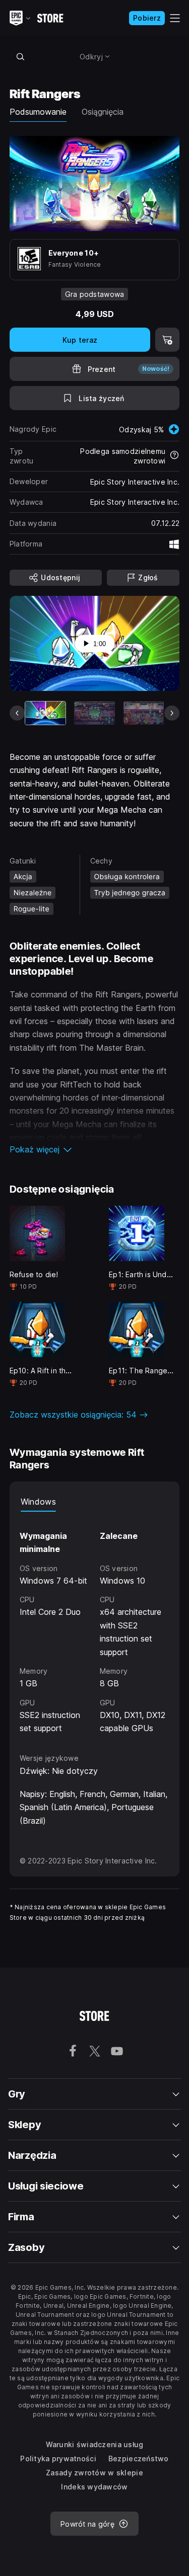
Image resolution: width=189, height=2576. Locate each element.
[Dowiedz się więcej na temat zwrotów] (174, 456)
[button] (95, 1149)
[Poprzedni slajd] (17, 713)
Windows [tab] (38, 1502)
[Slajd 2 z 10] (94, 713)
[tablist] (95, 1502)
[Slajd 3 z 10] (144, 713)
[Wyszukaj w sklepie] (21, 56)
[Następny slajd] (172, 713)
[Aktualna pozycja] (45, 713)
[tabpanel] (95, 1623)
